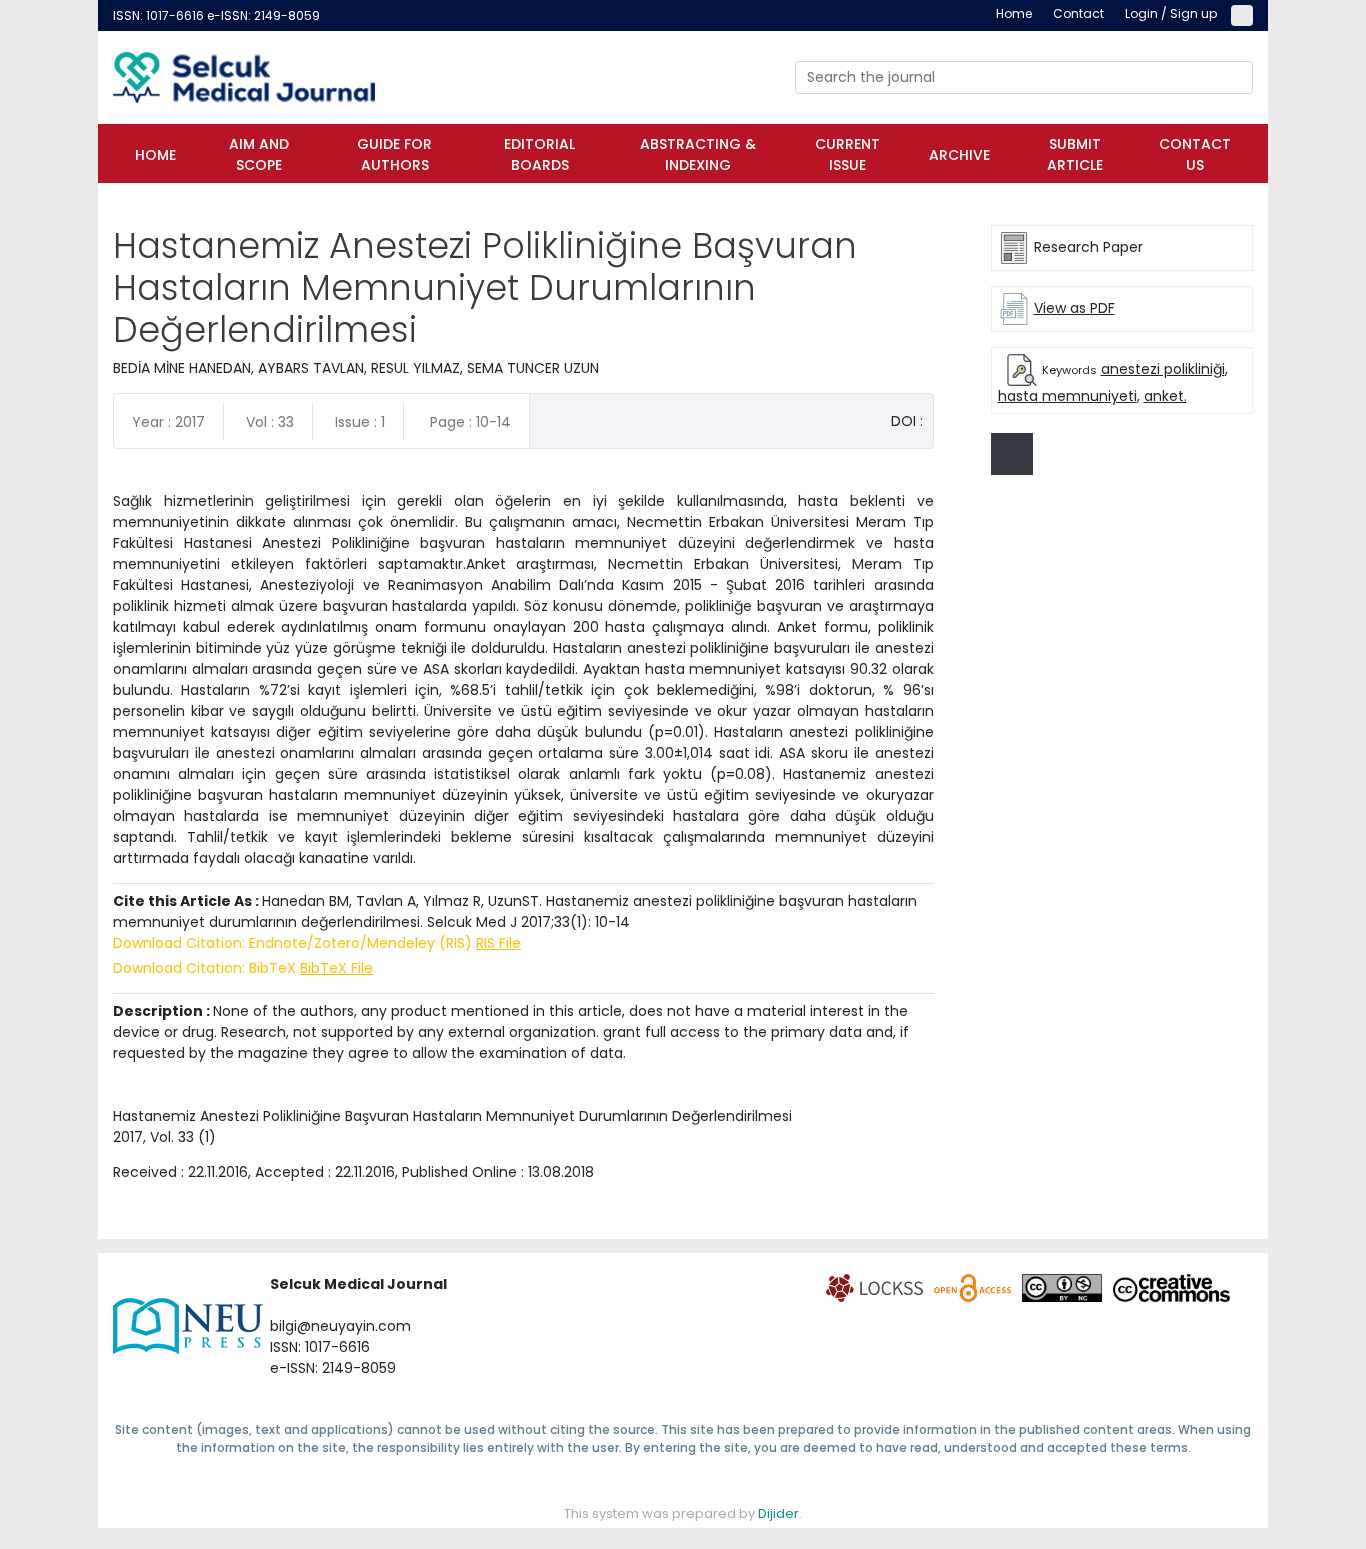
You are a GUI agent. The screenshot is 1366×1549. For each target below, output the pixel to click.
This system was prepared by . (683, 1513)
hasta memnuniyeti (1067, 396)
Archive (959, 155)
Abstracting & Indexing (698, 154)
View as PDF (1074, 308)
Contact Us (1195, 154)
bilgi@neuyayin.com (340, 1326)
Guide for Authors (394, 154)
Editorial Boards (539, 154)
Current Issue (847, 154)
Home (155, 155)
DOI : (907, 421)
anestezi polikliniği (1163, 369)
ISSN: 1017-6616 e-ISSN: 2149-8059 (216, 15)
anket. (1165, 396)
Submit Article (1075, 154)
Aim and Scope (259, 154)
